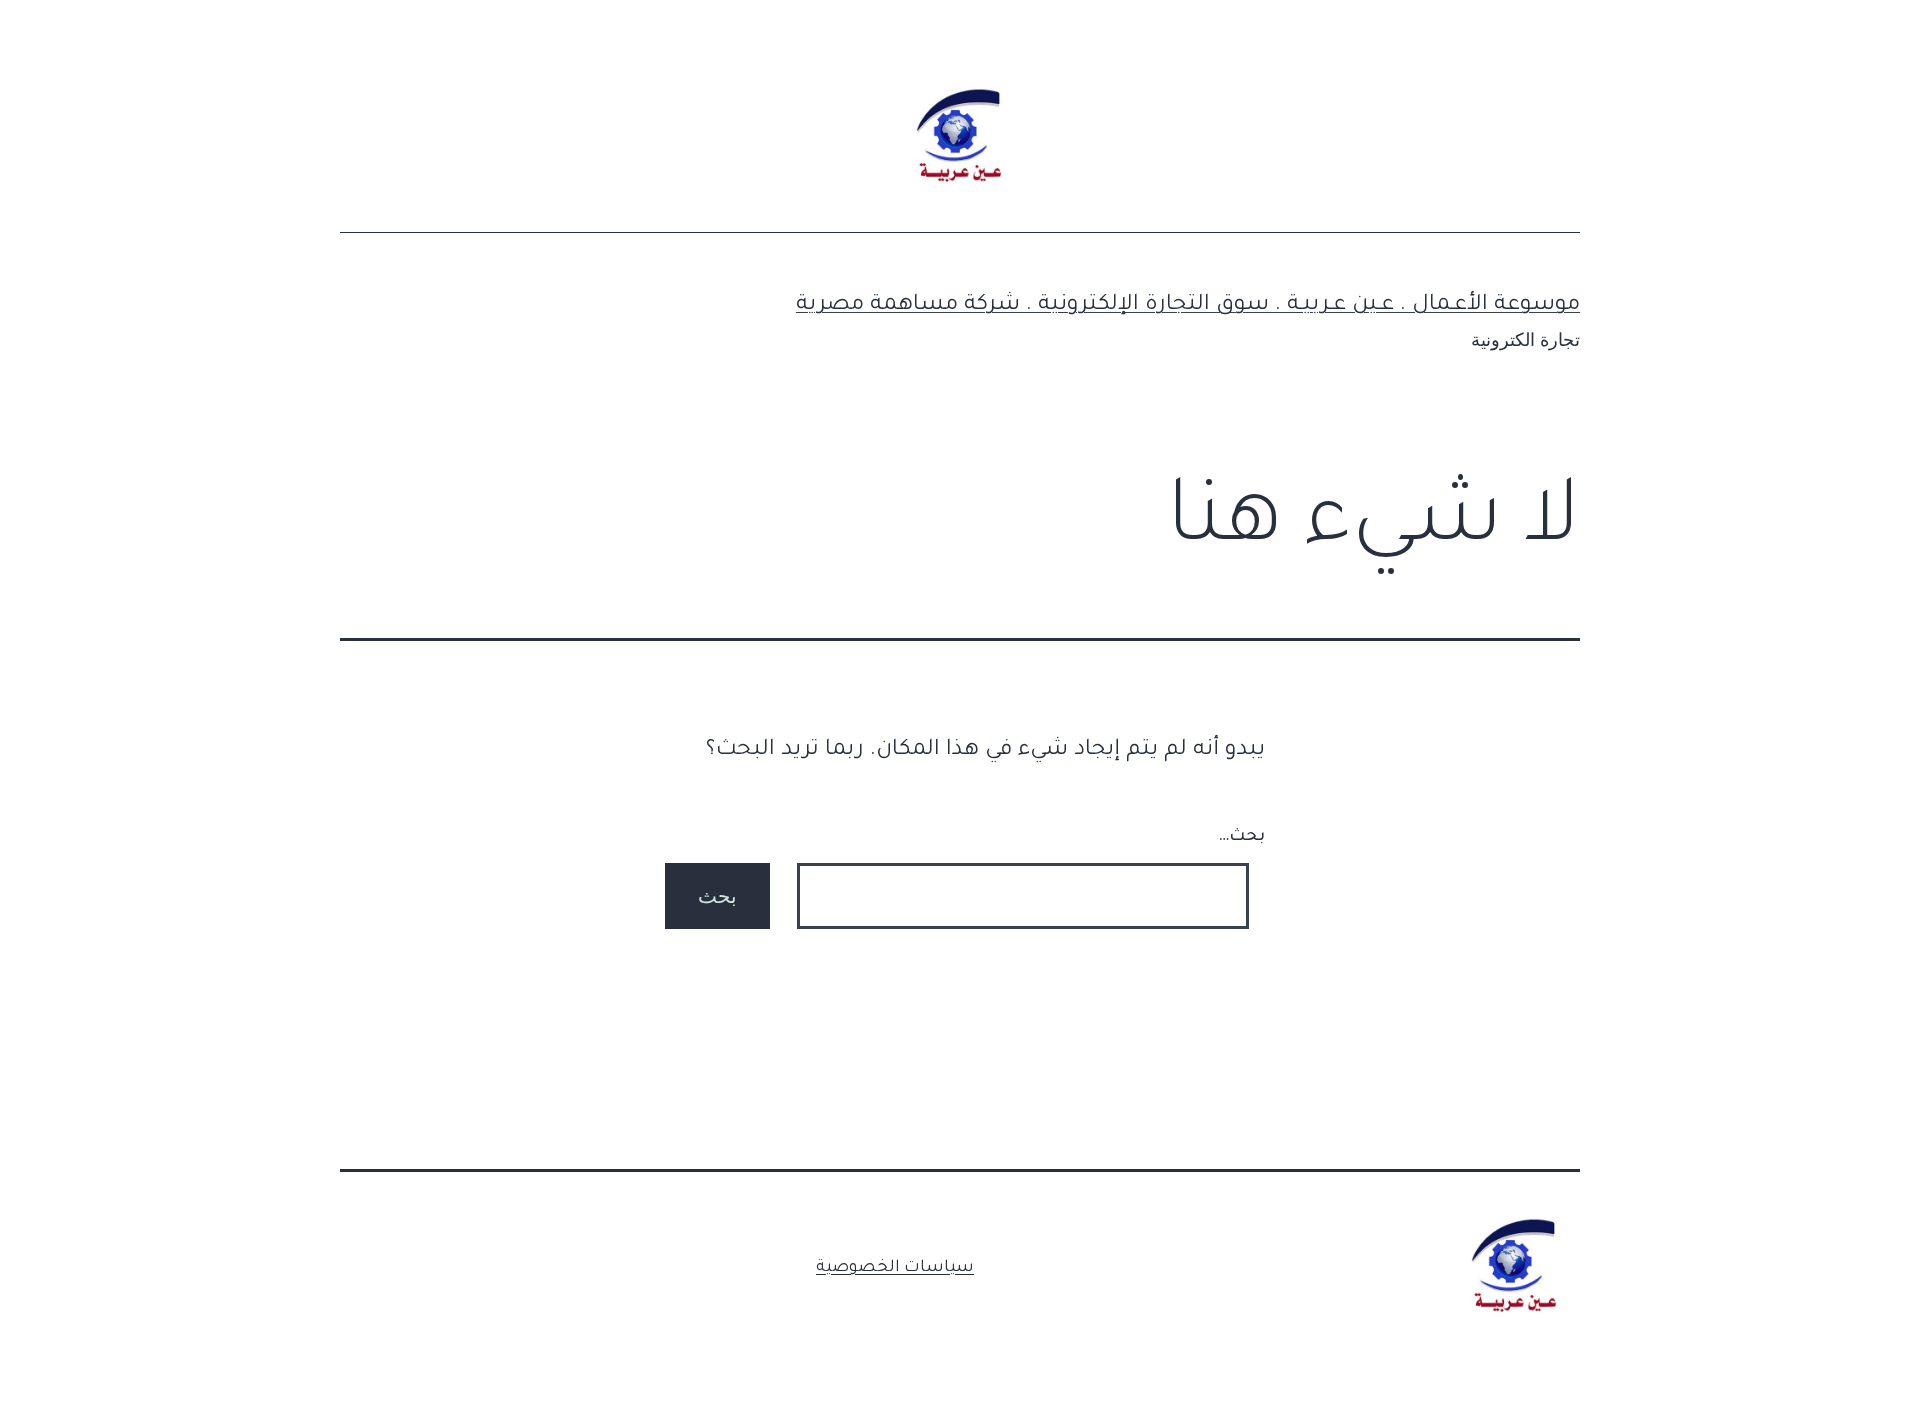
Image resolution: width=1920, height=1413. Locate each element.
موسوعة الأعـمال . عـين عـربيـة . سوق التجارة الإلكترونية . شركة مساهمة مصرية (1188, 306)
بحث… (1241, 837)
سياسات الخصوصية (895, 1268)
